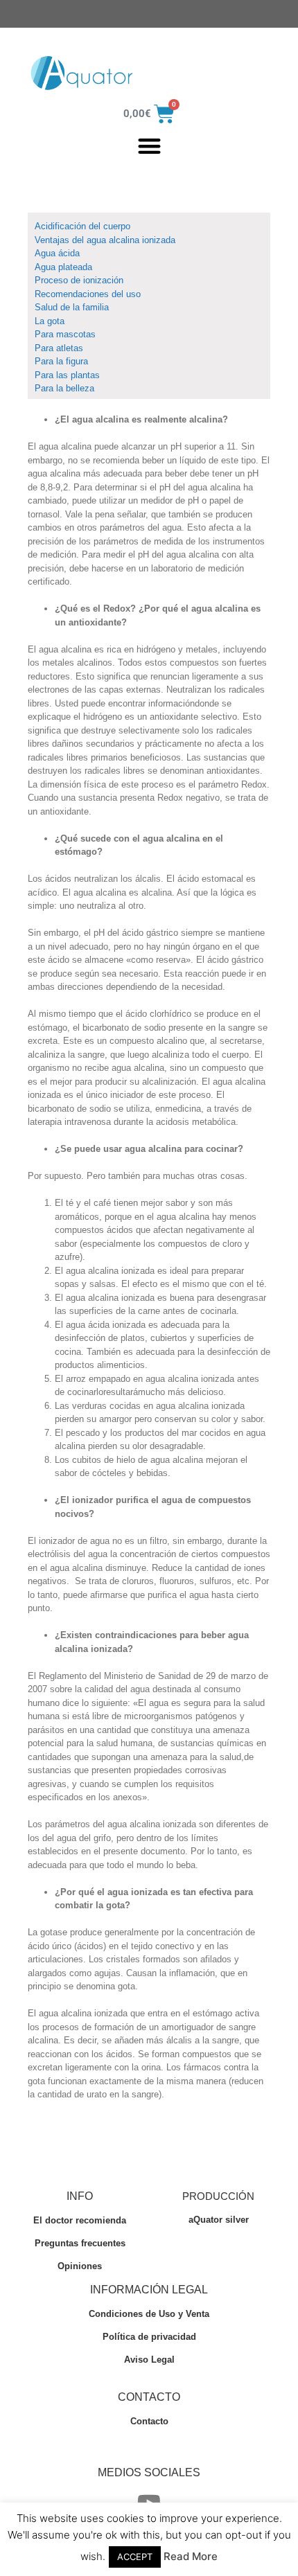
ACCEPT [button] (135, 2557)
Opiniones (80, 2266)
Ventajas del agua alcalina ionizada (105, 240)
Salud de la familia (72, 307)
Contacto (149, 2421)
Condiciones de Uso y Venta (149, 2314)
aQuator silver (219, 2220)
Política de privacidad (149, 2337)
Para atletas (59, 348)
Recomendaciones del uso (88, 294)
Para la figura (61, 361)
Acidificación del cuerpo (88, 226)
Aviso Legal (149, 2360)
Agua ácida (57, 253)
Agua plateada (63, 267)
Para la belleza (64, 388)
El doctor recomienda (80, 2220)
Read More (191, 2556)
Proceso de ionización (79, 280)
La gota (50, 321)
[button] (149, 146)
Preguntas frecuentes (80, 2243)
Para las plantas (67, 375)
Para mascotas (65, 334)
